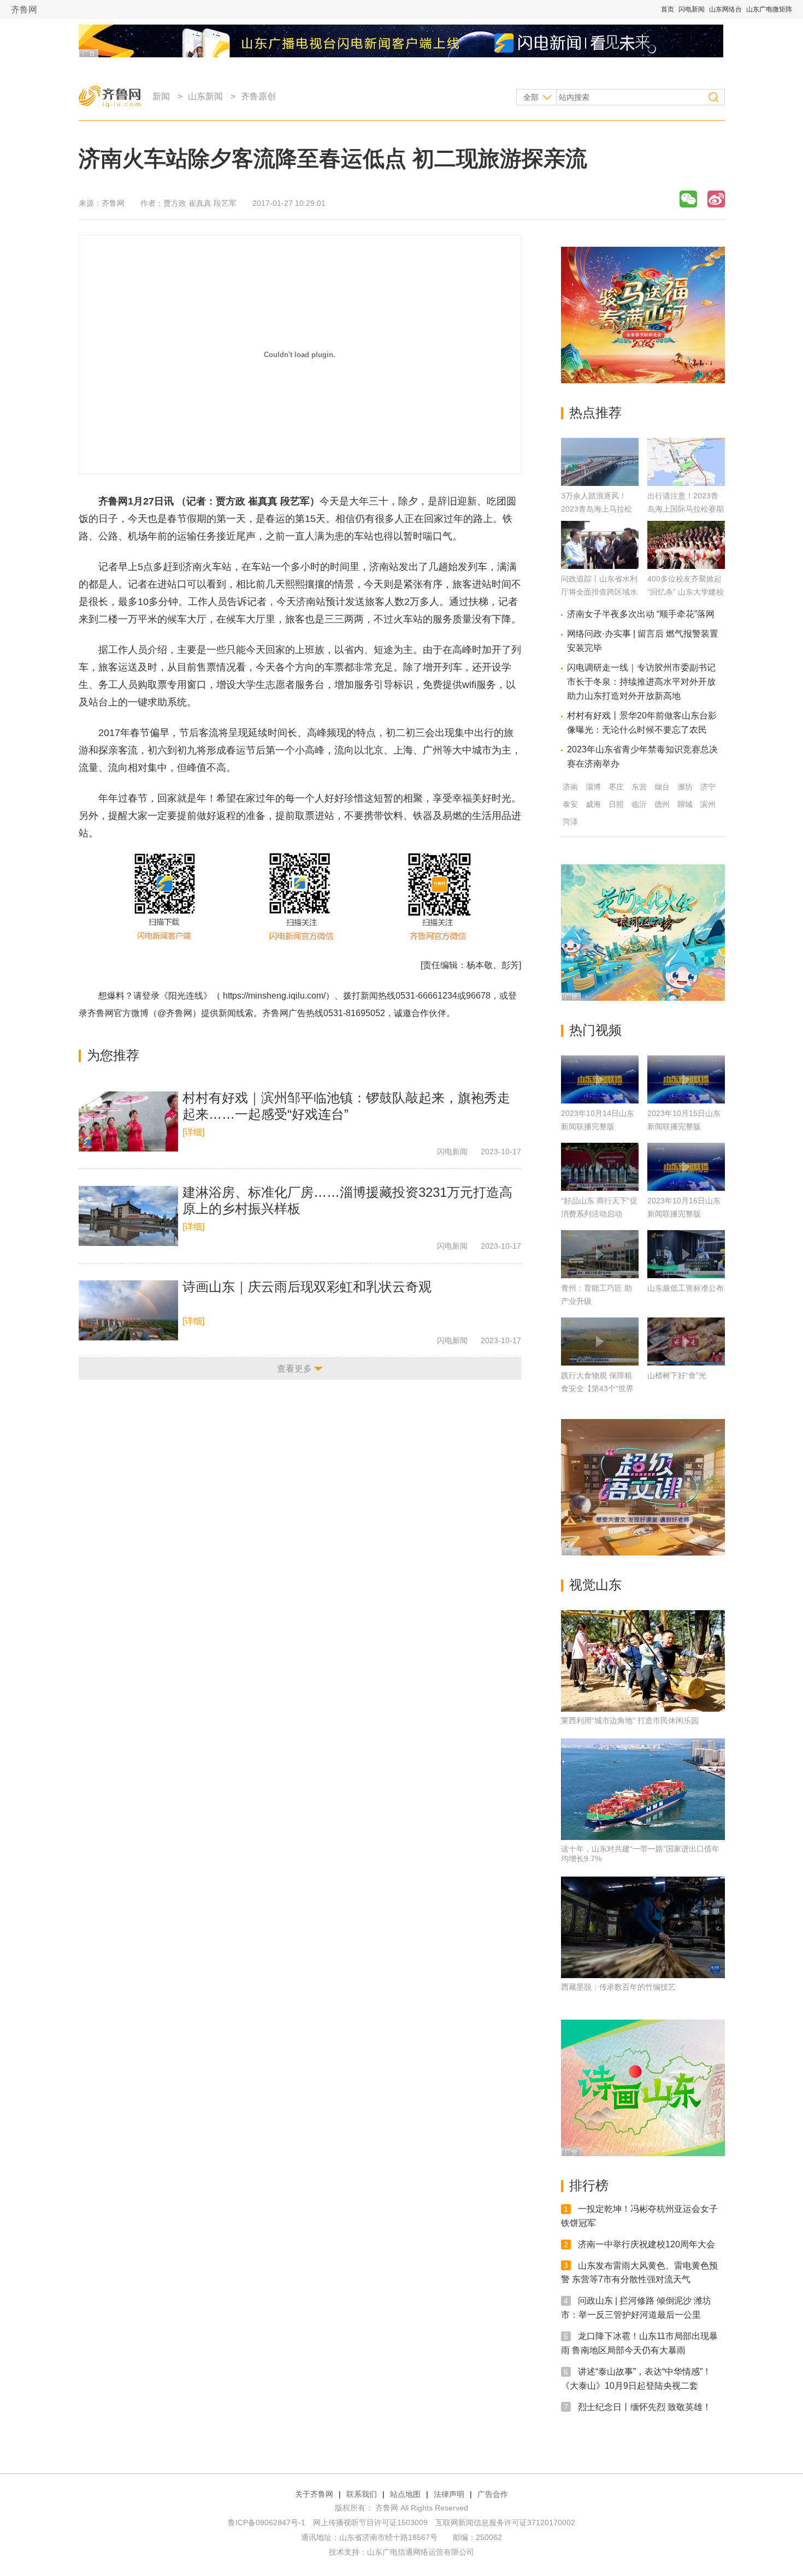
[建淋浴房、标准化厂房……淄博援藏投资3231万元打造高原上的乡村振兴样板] (128, 1216)
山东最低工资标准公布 (686, 1288)
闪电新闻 (692, 9)
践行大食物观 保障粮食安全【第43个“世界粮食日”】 (597, 1388)
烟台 (662, 787)
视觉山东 (595, 1585)
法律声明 (449, 2494)
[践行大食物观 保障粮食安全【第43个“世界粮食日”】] (600, 1342)
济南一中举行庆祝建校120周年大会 (646, 2244)
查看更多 (294, 1369)
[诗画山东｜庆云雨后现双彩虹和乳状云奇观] (128, 1310)
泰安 (570, 804)
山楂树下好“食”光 (677, 1375)
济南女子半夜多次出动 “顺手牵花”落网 (641, 614)
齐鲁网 (24, 10)
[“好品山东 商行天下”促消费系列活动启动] (600, 1167)
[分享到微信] (688, 199)
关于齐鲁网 (314, 2494)
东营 (639, 787)
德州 (662, 804)
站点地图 (405, 2494)
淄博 (593, 787)
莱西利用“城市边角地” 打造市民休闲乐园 (630, 1720)
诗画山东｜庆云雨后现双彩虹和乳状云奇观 (307, 1287)
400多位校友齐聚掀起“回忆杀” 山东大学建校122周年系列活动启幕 (686, 592)
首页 (668, 9)
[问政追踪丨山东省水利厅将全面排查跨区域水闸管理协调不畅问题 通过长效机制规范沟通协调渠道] (600, 566)
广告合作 (493, 2494)
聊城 (685, 804)
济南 (570, 787)
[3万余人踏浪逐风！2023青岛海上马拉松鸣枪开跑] (600, 483)
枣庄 (616, 787)
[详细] (193, 1132)
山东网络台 (725, 9)
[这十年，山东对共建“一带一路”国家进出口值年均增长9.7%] (643, 1789)
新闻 (161, 96)
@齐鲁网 (175, 1013)
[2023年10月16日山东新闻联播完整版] (686, 1167)
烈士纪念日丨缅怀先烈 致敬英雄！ (645, 2406)
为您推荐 (113, 1055)
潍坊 (685, 787)
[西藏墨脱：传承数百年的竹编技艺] (643, 1927)
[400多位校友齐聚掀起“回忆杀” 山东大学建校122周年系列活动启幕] (686, 566)
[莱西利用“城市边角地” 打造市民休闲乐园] (643, 1661)
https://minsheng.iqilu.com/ (274, 996)
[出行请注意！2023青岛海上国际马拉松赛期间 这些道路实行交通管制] (686, 483)
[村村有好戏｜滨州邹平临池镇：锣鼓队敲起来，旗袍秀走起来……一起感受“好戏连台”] (128, 1121)
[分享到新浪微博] (716, 199)
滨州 (708, 804)
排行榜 (589, 2185)
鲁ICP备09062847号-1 (267, 2522)
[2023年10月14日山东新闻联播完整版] (600, 1079)
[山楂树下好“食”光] (686, 1342)
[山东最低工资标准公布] (686, 1254)
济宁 (708, 787)
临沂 (639, 804)
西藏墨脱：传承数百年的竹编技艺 (618, 1987)
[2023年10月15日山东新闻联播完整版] (686, 1079)
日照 (616, 804)
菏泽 (570, 822)
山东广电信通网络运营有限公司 (421, 2552)
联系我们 (362, 2494)
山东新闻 (205, 96)
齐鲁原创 (258, 96)
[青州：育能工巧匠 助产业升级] (600, 1254)
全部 (531, 97)
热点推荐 (595, 412)
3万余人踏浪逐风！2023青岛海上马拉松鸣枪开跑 (597, 509)
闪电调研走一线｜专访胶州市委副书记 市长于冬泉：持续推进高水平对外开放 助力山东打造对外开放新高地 (641, 682)
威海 (593, 804)
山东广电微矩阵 (769, 9)
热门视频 (595, 1030)
